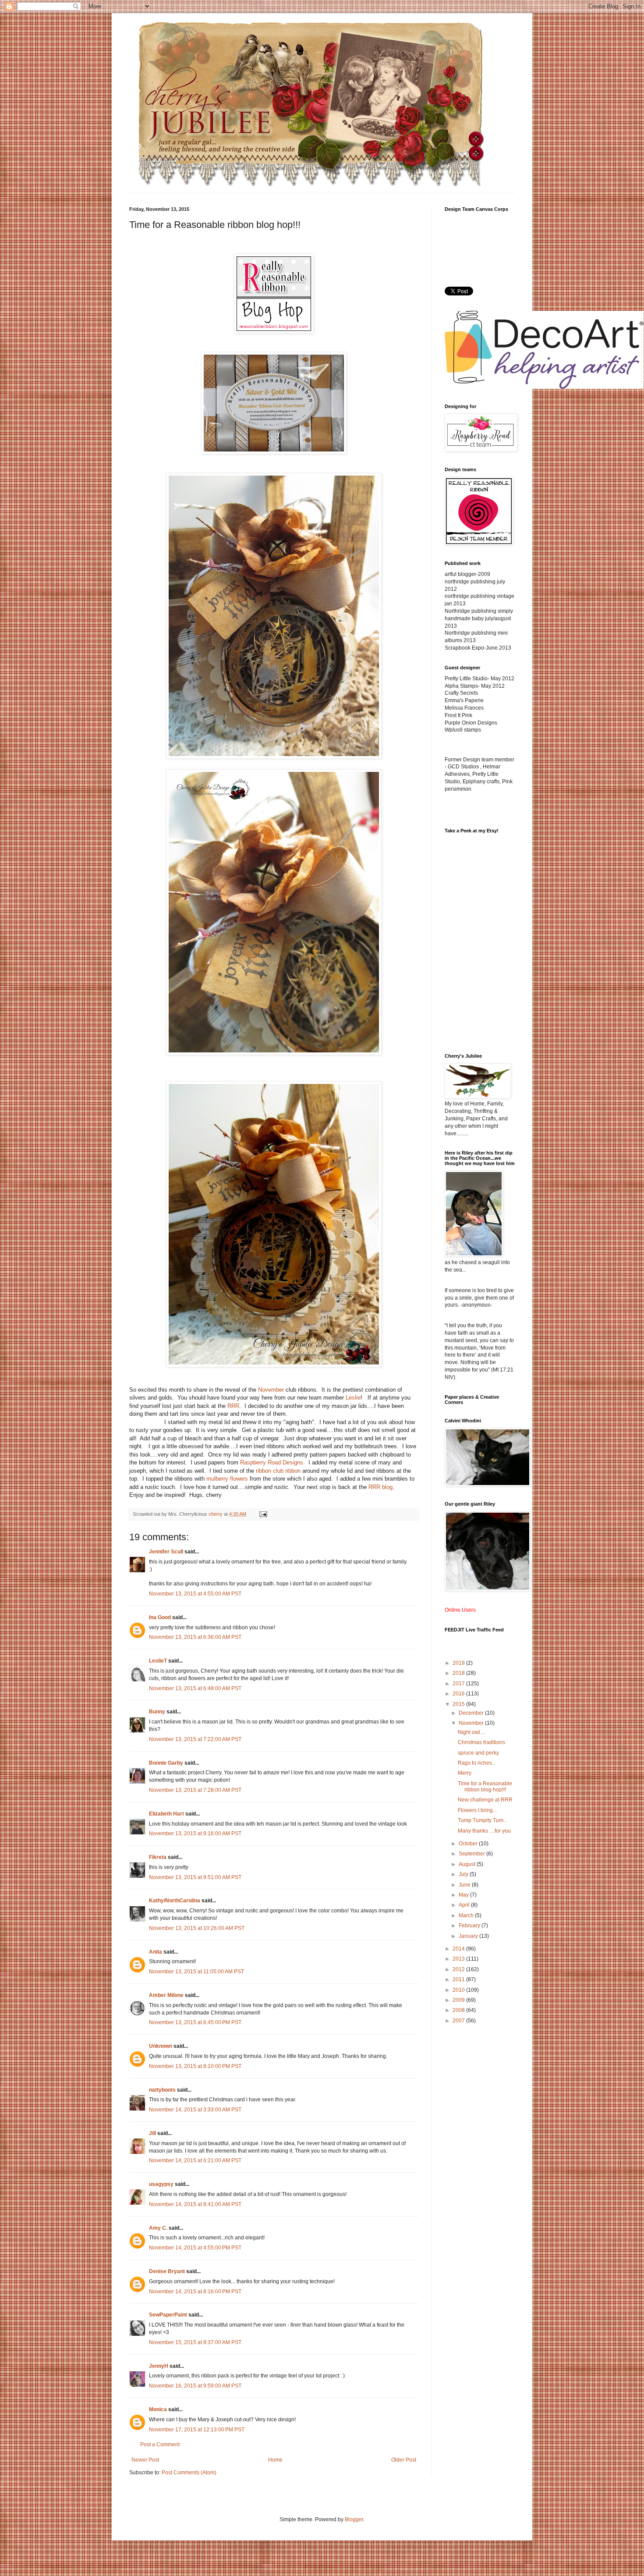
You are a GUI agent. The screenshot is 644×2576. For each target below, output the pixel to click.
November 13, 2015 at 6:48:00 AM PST (195, 1688)
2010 (459, 1990)
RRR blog (380, 1487)
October (469, 1844)
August (468, 1864)
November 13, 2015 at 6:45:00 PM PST (195, 2022)
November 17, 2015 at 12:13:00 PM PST (197, 2430)
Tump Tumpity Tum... (483, 1820)
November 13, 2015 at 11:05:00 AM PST (196, 1972)
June (465, 1885)
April (465, 1905)
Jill (152, 2133)
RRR (233, 1406)
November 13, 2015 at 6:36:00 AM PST (195, 1637)
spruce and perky (478, 1753)
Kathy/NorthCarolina (175, 1901)
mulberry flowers (227, 1479)
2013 (459, 1959)
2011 (459, 1979)
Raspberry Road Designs (272, 1462)
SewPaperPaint (168, 2315)
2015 (459, 1704)
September (472, 1854)
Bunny (157, 1712)
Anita (156, 1952)
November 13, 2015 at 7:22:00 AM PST (195, 1739)
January (469, 1936)
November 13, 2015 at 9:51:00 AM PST (195, 1877)
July (464, 1874)
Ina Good (160, 1617)
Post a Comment (160, 2445)
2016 (459, 1694)
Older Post (404, 2460)
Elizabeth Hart (166, 1814)
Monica (158, 2409)
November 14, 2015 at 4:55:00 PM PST (195, 2248)
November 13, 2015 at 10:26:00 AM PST (197, 1928)
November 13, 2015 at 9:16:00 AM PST (195, 1833)
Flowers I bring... (477, 1810)
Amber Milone (166, 1995)
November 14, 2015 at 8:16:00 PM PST (195, 2292)
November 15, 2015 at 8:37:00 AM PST (195, 2342)
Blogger (354, 2519)
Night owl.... (472, 1732)
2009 (459, 2000)
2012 (459, 1969)
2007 (459, 2021)
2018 (459, 1673)
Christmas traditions (481, 1742)
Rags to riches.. (476, 1763)
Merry (465, 1773)
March (467, 1915)
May (464, 1895)
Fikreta (158, 1857)
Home (275, 2460)
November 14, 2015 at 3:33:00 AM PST (195, 2110)
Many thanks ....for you (484, 1831)
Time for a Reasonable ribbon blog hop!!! (485, 1787)
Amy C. (158, 2228)
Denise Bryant (167, 2271)
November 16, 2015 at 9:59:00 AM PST (195, 2386)
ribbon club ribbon (278, 1471)
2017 (459, 1684)
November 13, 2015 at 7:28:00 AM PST (195, 1790)
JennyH (159, 2366)
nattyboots (162, 2090)
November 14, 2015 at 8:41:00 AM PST (195, 2204)
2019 (459, 1663)
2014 (459, 1949)
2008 (459, 2010)
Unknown (161, 2046)
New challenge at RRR (485, 1800)
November (271, 1390)
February (470, 1926)
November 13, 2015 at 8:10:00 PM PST (195, 2066)
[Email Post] (263, 1514)
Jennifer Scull (166, 1552)
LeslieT (158, 1661)
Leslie (353, 1398)
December (472, 1713)
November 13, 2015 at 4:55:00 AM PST (195, 1594)
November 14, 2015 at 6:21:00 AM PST (195, 2160)
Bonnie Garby (166, 1763)
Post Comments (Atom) (189, 2473)
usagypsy (161, 2184)
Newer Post (145, 2460)
